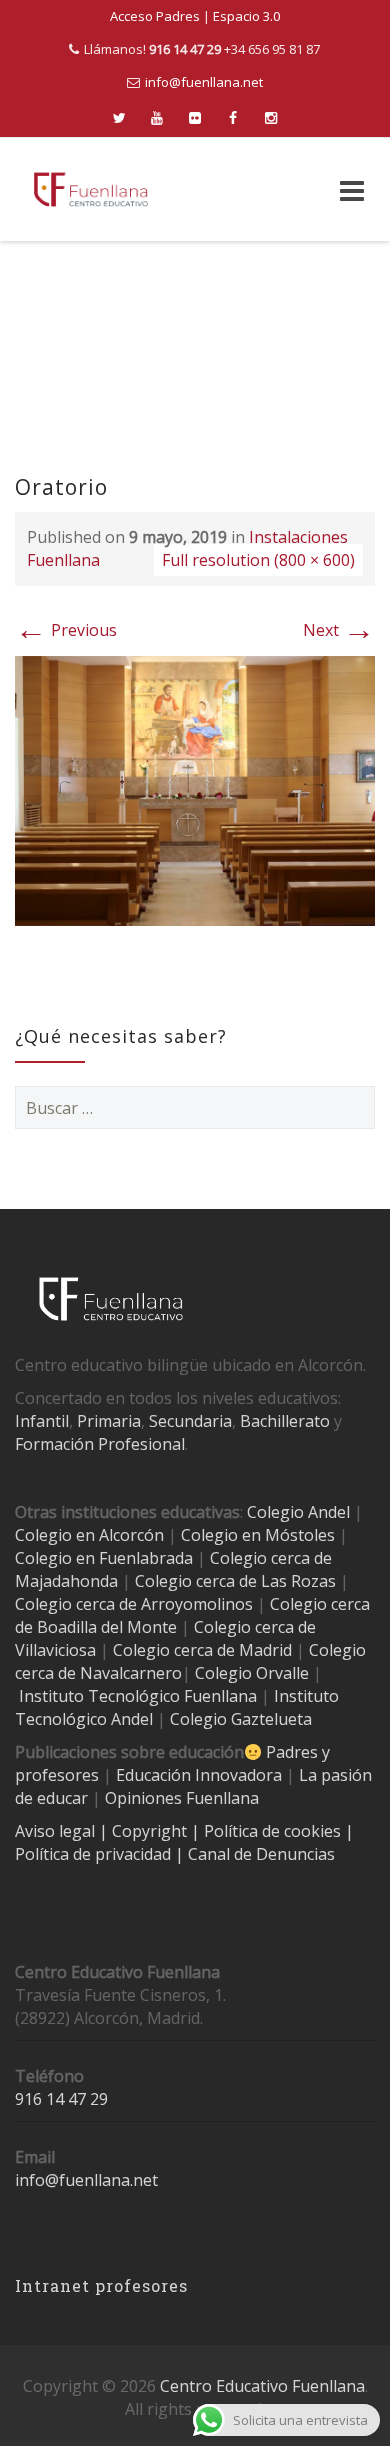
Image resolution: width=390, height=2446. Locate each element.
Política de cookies (274, 1831)
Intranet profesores (101, 2285)
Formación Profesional (100, 1444)
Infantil (42, 1421)
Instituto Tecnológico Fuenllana (138, 1696)
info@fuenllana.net (204, 82)
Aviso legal (57, 1831)
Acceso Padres (155, 16)
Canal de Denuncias (259, 1854)
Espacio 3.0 (246, 16)
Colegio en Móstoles (258, 1535)
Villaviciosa (55, 1650)
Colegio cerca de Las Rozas (235, 1581)
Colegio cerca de (76, 1604)
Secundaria (190, 1421)
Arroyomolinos (197, 1604)
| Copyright (145, 1831)
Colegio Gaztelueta (241, 1719)
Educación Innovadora (199, 1775)
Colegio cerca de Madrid (202, 1650)
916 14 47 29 (61, 2099)
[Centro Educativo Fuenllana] (91, 189)
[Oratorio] (195, 789)
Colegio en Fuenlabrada (104, 1558)
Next (339, 630)
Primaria (109, 1421)
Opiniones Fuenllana (182, 1798)
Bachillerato (285, 1421)
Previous (66, 630)
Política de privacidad (95, 1854)
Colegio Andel (298, 1512)
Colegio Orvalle (252, 1673)
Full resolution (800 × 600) (258, 560)
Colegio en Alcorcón (89, 1535)
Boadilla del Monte (107, 1627)
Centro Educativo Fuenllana (262, 2386)
